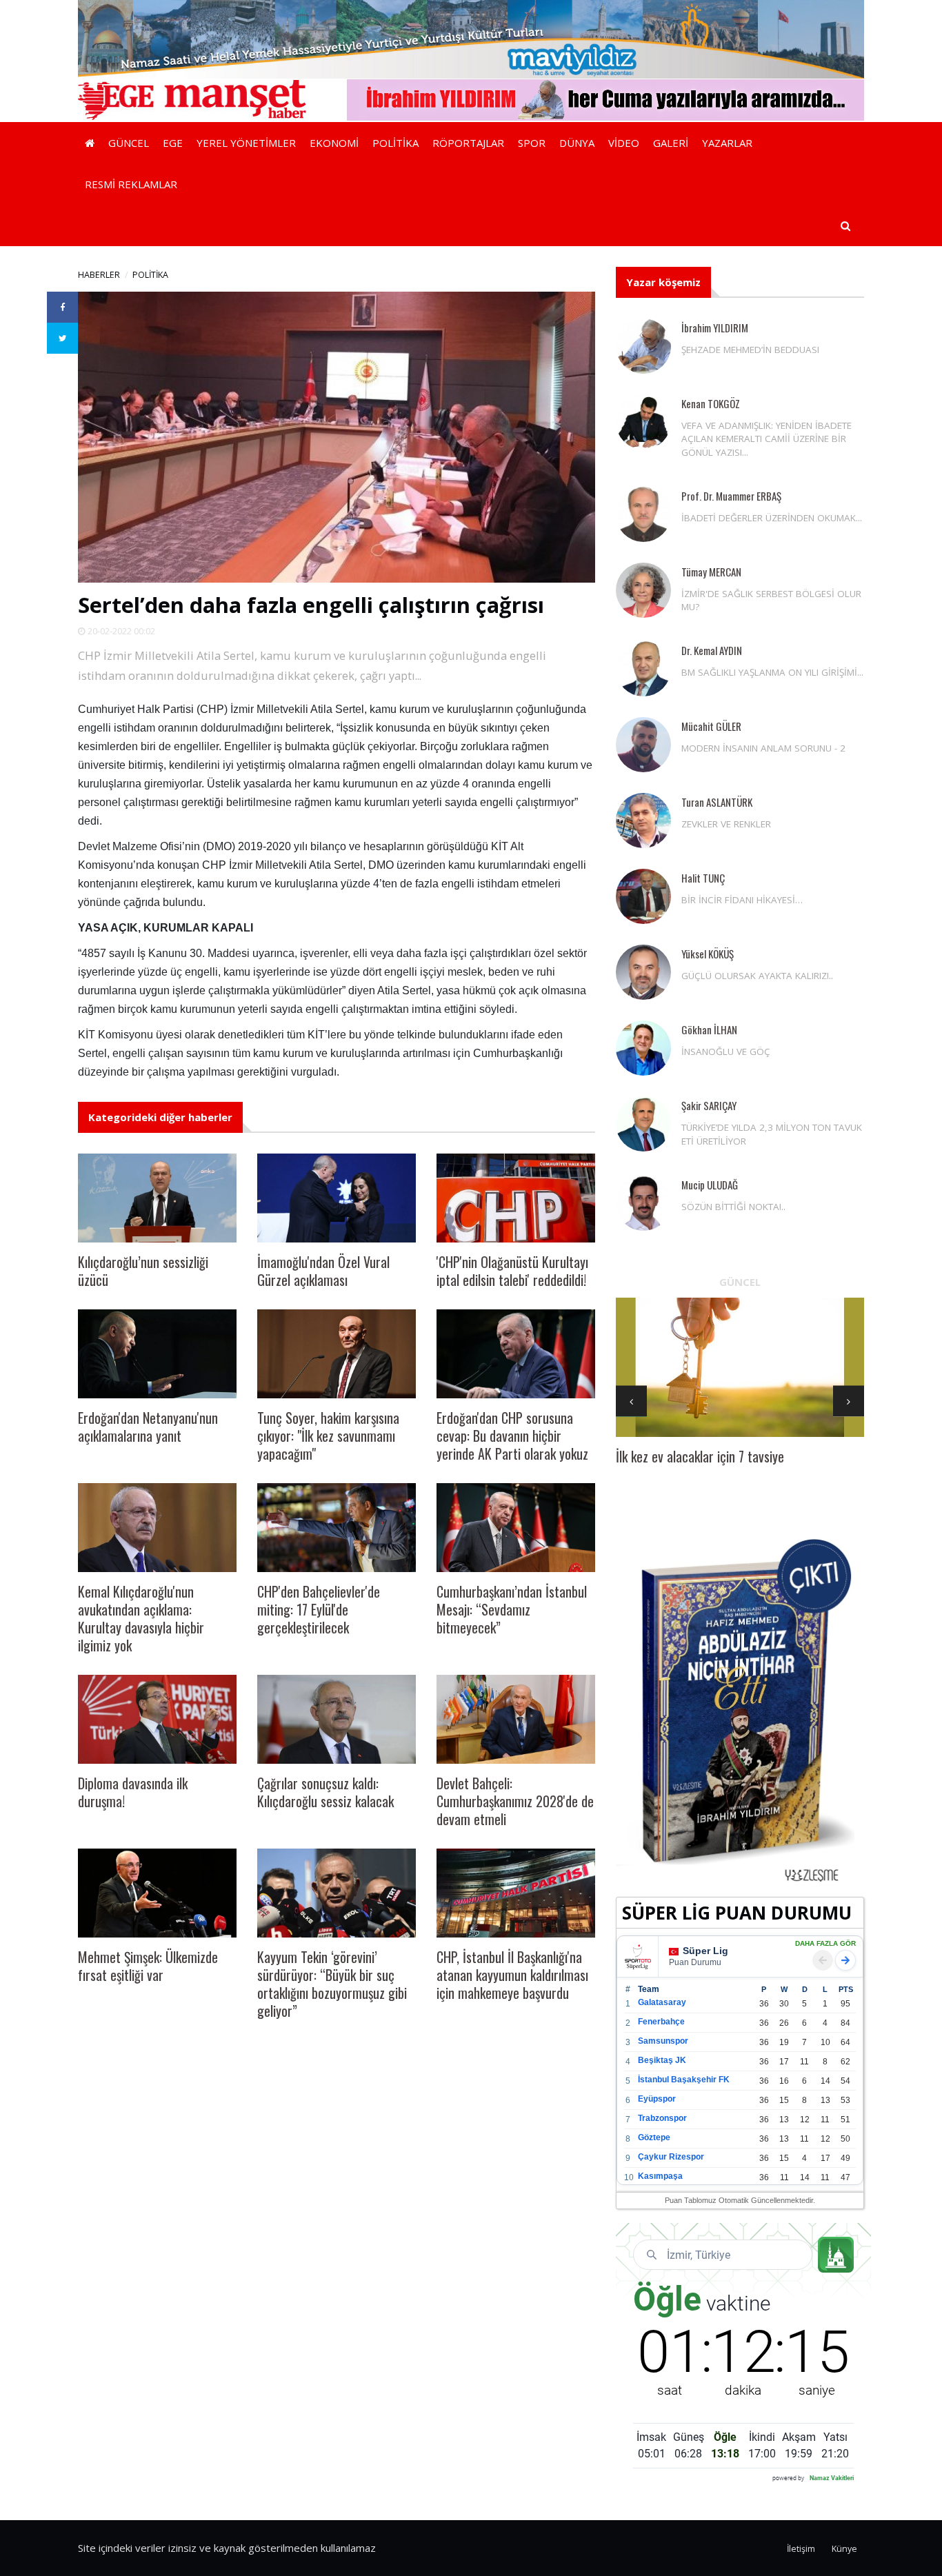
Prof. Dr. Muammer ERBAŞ (731, 496)
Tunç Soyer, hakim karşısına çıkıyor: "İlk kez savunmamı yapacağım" (328, 1436)
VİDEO (624, 143)
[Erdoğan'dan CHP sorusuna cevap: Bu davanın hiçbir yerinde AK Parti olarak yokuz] (516, 1354)
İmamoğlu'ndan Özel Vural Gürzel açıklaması (323, 1271)
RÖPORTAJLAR (468, 143)
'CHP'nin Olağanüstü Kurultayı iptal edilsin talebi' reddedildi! (512, 1271)
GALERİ (671, 143)
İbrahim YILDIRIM (715, 328)
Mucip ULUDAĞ (710, 1185)
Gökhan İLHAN (709, 1029)
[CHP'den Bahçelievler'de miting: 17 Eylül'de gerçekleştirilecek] (337, 1528)
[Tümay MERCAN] (643, 590)
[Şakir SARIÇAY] (643, 1124)
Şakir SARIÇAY (709, 1105)
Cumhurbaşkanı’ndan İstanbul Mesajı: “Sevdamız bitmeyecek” (512, 1609)
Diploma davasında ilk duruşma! (133, 1792)
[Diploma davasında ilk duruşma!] (157, 1719)
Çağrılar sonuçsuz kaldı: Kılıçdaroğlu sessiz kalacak (325, 1792)
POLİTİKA (395, 143)
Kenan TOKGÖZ (711, 403)
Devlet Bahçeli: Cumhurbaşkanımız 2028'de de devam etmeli (515, 1801)
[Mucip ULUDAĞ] (643, 1203)
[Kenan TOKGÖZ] (643, 422)
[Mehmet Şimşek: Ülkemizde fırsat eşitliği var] (157, 1893)
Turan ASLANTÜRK (717, 802)
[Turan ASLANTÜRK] (643, 821)
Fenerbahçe (661, 2022)
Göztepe (654, 2137)
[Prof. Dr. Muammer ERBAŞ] (643, 514)
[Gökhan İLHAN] (643, 1048)
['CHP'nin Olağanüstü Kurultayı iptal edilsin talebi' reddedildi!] (516, 1198)
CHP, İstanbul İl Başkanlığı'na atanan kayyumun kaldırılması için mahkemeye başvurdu (512, 1975)
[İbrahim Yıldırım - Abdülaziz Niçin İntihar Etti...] (740, 1709)
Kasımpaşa (660, 2176)
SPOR (532, 143)
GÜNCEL (129, 143)
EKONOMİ (334, 143)
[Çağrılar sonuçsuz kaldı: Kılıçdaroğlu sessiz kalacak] (337, 1719)
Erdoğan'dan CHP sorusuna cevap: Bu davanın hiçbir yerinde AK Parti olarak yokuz (512, 1436)
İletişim (801, 2549)
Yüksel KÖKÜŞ (708, 954)
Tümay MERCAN (711, 572)
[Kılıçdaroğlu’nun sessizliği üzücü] (157, 1198)
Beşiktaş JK (662, 2060)
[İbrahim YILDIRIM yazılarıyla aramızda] (605, 99)
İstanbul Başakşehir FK (684, 2080)
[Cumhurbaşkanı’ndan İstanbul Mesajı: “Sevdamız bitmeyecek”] (516, 1528)
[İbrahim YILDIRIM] (643, 346)
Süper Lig (705, 1951)
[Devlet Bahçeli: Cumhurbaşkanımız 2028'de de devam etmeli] (516, 1719)
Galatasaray (662, 2002)
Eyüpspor (657, 2099)
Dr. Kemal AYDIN (712, 650)
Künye (844, 2549)
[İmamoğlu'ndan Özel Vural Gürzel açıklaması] (337, 1198)
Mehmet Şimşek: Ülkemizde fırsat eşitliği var (148, 1966)
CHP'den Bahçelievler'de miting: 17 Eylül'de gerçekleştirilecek (319, 1609)
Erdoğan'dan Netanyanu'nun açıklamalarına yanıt (148, 1427)
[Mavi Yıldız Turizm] (471, 38)
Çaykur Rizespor (671, 2157)
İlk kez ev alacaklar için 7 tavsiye (700, 1456)
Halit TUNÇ (703, 878)
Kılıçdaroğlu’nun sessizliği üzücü (143, 1271)
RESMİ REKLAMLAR (131, 184)
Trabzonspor (662, 2118)
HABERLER (99, 275)
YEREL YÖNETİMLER (246, 143)
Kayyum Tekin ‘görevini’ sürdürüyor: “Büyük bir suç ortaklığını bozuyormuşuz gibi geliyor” (332, 1984)
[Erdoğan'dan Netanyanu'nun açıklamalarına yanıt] (157, 1354)
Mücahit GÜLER (711, 726)
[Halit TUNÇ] (643, 896)
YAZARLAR (727, 143)
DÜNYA (577, 143)
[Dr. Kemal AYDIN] (643, 669)
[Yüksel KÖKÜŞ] (643, 972)
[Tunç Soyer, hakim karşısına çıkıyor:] (337, 1354)
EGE (173, 143)
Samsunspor (663, 2041)
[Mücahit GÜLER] (643, 745)
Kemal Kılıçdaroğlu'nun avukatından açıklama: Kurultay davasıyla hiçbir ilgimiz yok (141, 1618)
